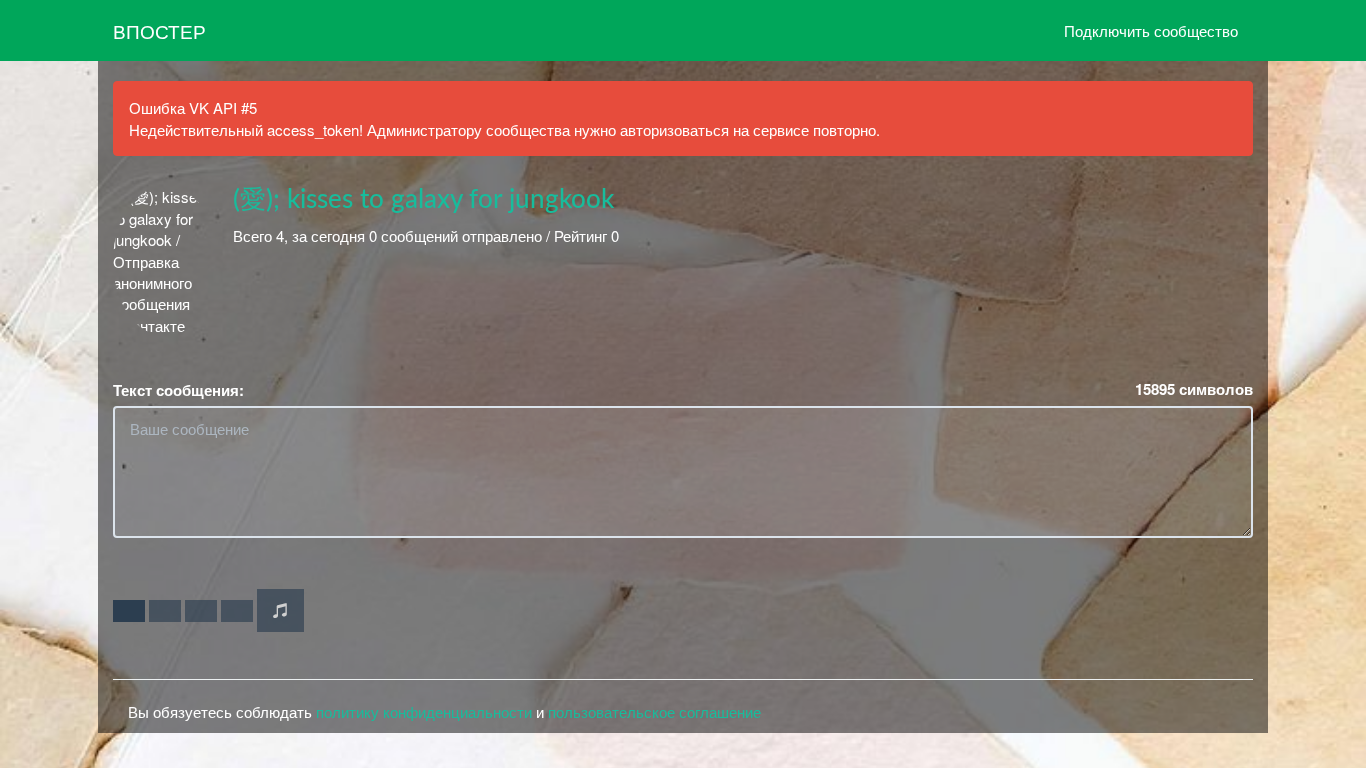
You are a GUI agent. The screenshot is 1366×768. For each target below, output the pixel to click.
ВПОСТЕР (159, 30)
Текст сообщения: (178, 390)
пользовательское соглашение (654, 711)
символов (1194, 389)
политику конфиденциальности (424, 711)
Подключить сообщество (1151, 30)
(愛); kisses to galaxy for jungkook (423, 200)
